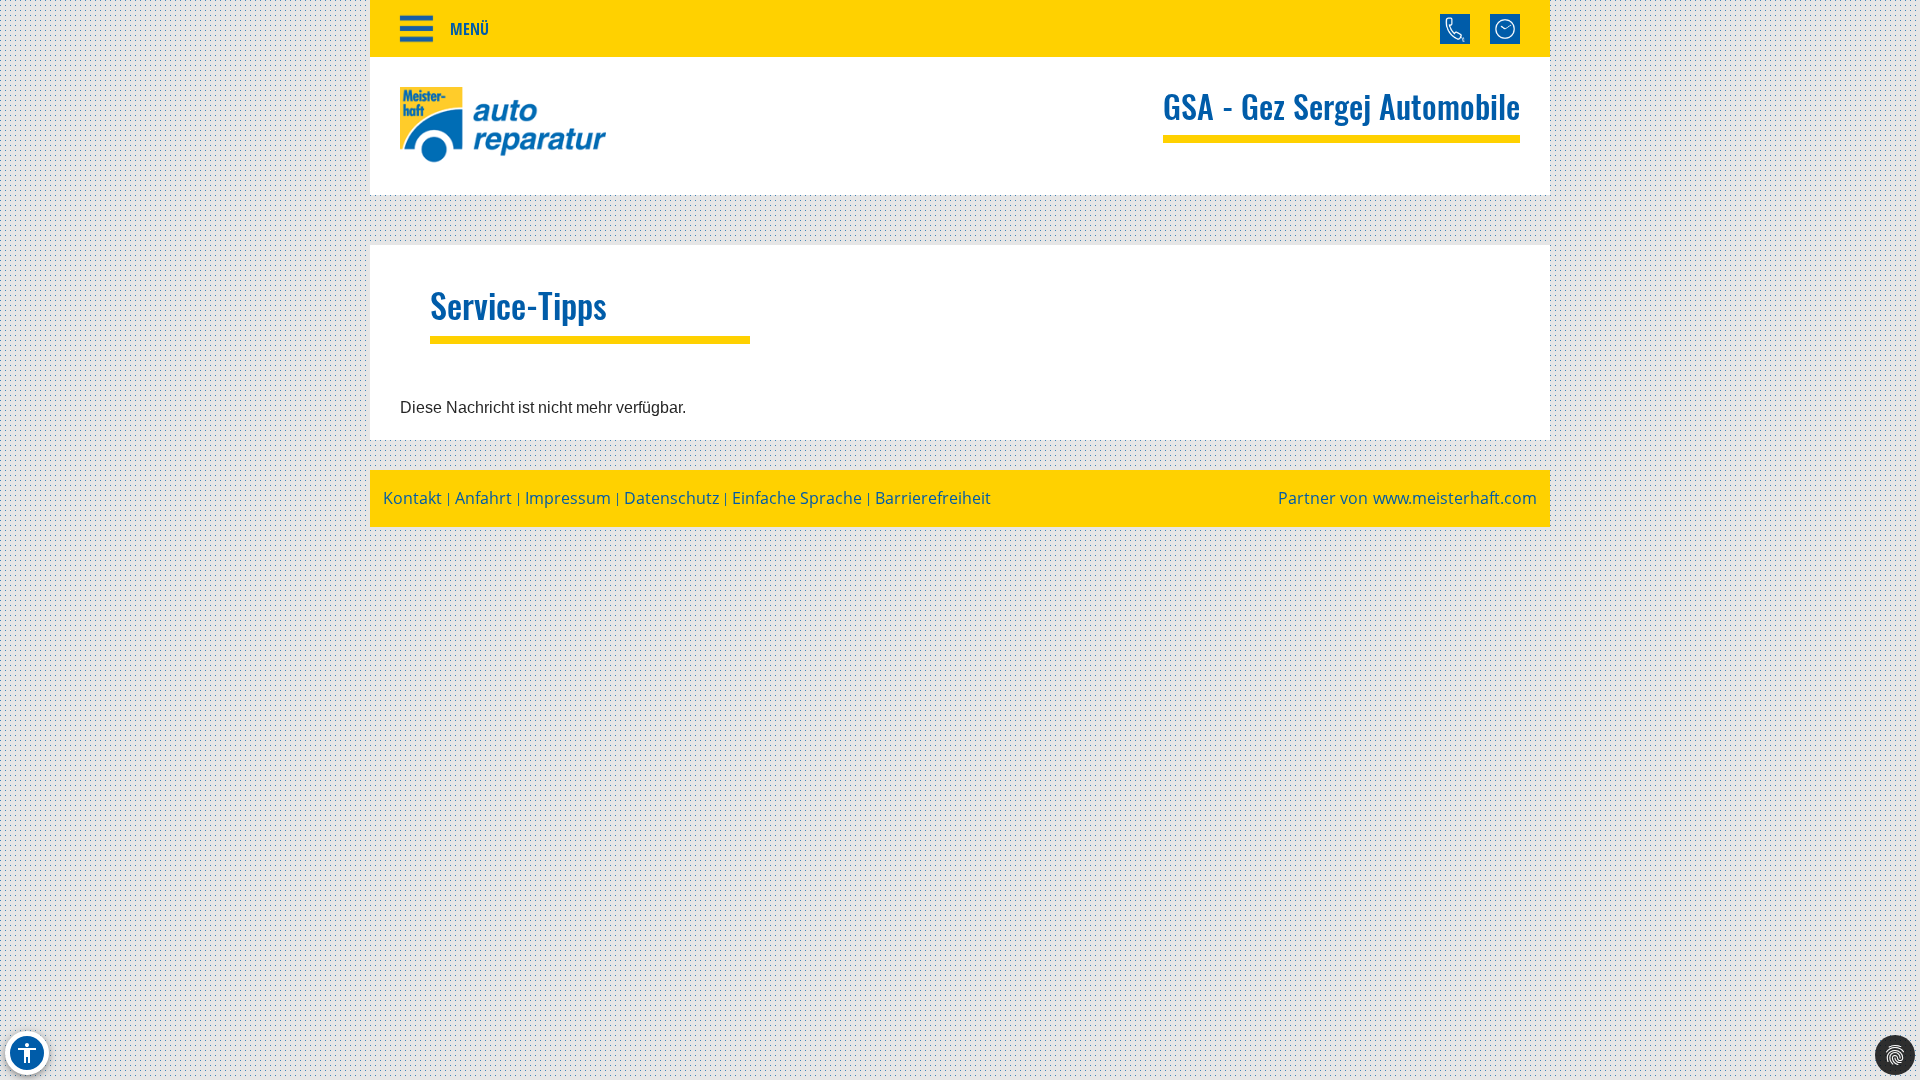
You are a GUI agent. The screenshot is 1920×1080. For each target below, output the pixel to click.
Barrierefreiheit (933, 498)
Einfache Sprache (797, 498)
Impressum (568, 498)
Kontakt (412, 498)
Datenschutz (671, 498)
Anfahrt (483, 498)
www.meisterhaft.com (1455, 498)
